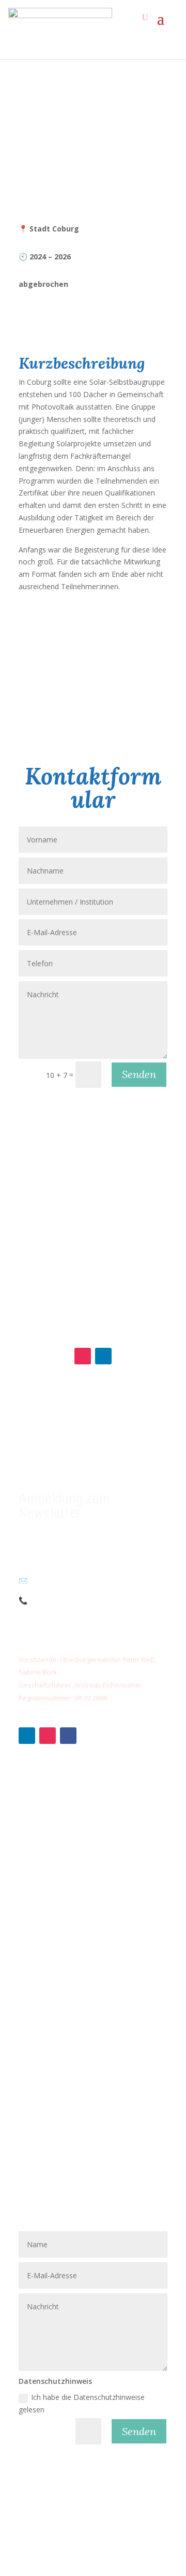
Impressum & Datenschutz (64, 2042)
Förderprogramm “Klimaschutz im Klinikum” (91, 1881)
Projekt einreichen (49, 1865)
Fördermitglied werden (56, 1802)
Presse (30, 2010)
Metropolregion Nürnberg (61, 2026)
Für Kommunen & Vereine (62, 1833)
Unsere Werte (42, 1946)
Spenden (33, 1786)
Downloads (38, 1978)
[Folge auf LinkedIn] (103, 1356)
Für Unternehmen (48, 1818)
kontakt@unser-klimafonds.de (76, 1581)
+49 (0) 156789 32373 (70, 1600)
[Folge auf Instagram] (83, 1356)
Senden (139, 1074)
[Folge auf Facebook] (68, 1736)
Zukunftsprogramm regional (66, 1849)
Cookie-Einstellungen (53, 2057)
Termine (33, 1994)
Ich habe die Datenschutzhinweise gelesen (82, 2403)
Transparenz (40, 1962)
